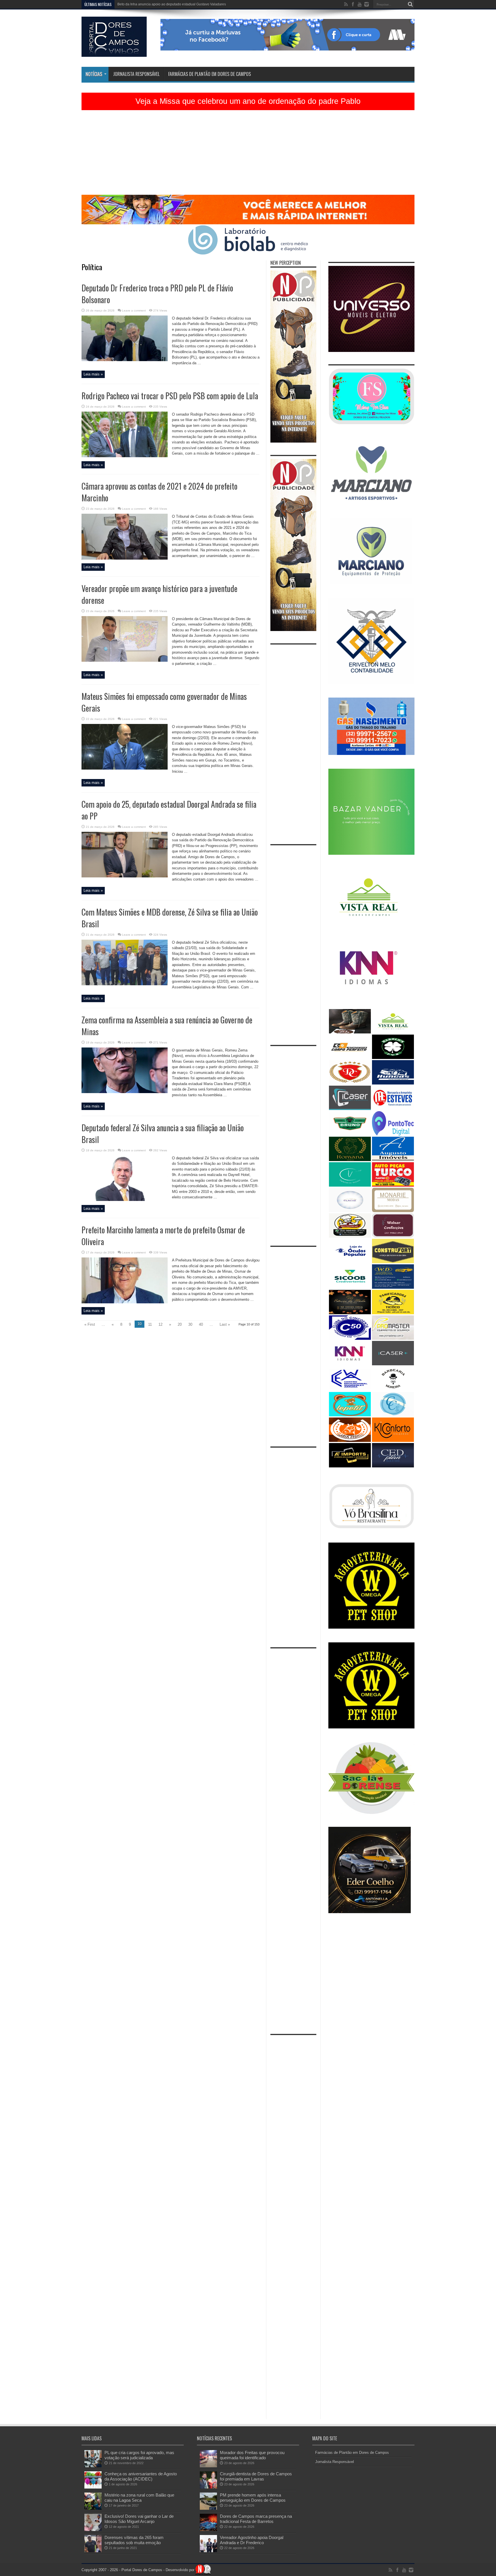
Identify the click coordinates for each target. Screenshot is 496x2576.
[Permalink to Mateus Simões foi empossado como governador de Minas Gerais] (125, 768)
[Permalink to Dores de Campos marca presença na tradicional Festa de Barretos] (208, 2530)
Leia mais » (93, 374)
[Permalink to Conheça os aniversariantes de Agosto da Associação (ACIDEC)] (93, 2487)
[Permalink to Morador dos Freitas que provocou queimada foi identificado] (208, 2466)
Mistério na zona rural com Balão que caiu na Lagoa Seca (139, 2498)
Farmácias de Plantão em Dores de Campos (210, 74)
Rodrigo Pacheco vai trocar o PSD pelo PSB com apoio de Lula (170, 396)
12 (160, 1324)
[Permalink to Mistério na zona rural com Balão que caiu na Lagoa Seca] (93, 2508)
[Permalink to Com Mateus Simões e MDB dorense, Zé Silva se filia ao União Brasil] (125, 984)
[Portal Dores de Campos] (114, 52)
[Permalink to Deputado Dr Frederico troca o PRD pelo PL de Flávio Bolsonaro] (125, 360)
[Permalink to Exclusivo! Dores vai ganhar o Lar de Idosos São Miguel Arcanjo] (93, 2530)
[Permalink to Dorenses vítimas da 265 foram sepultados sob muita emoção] (93, 2551)
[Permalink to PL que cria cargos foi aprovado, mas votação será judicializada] (93, 2466)
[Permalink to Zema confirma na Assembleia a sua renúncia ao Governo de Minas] (125, 1092)
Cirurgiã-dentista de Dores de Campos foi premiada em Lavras (256, 2476)
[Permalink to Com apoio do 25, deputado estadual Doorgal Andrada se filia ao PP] (125, 876)
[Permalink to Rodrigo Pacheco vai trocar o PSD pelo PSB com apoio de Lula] (125, 456)
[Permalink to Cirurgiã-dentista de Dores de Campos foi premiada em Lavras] (208, 2487)
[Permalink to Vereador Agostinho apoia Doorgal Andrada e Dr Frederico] (208, 2551)
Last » (225, 1324)
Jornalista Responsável (136, 74)
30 (190, 1324)
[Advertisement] (248, 155)
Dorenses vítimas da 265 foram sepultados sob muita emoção (134, 2540)
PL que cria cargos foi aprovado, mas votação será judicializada (139, 2455)
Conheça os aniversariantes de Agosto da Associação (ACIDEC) (141, 2476)
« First (90, 1324)
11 (150, 1324)
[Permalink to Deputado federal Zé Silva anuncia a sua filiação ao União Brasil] (125, 1200)
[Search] (410, 4)
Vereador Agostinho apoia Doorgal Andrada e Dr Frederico (252, 2540)
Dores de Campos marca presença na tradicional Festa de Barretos (256, 2519)
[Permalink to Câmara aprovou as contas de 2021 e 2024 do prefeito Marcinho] (125, 558)
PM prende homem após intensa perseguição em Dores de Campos (253, 2498)
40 (201, 1324)
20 (180, 1324)
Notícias (94, 74)
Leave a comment (134, 310)
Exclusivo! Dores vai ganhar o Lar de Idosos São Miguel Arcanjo (139, 2519)
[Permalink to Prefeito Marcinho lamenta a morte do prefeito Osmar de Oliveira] (125, 1302)
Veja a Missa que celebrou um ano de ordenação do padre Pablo (248, 101)
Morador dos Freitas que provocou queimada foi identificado (164, 4)
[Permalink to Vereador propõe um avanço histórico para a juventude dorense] (125, 660)
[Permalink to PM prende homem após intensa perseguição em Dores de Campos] (208, 2508)
